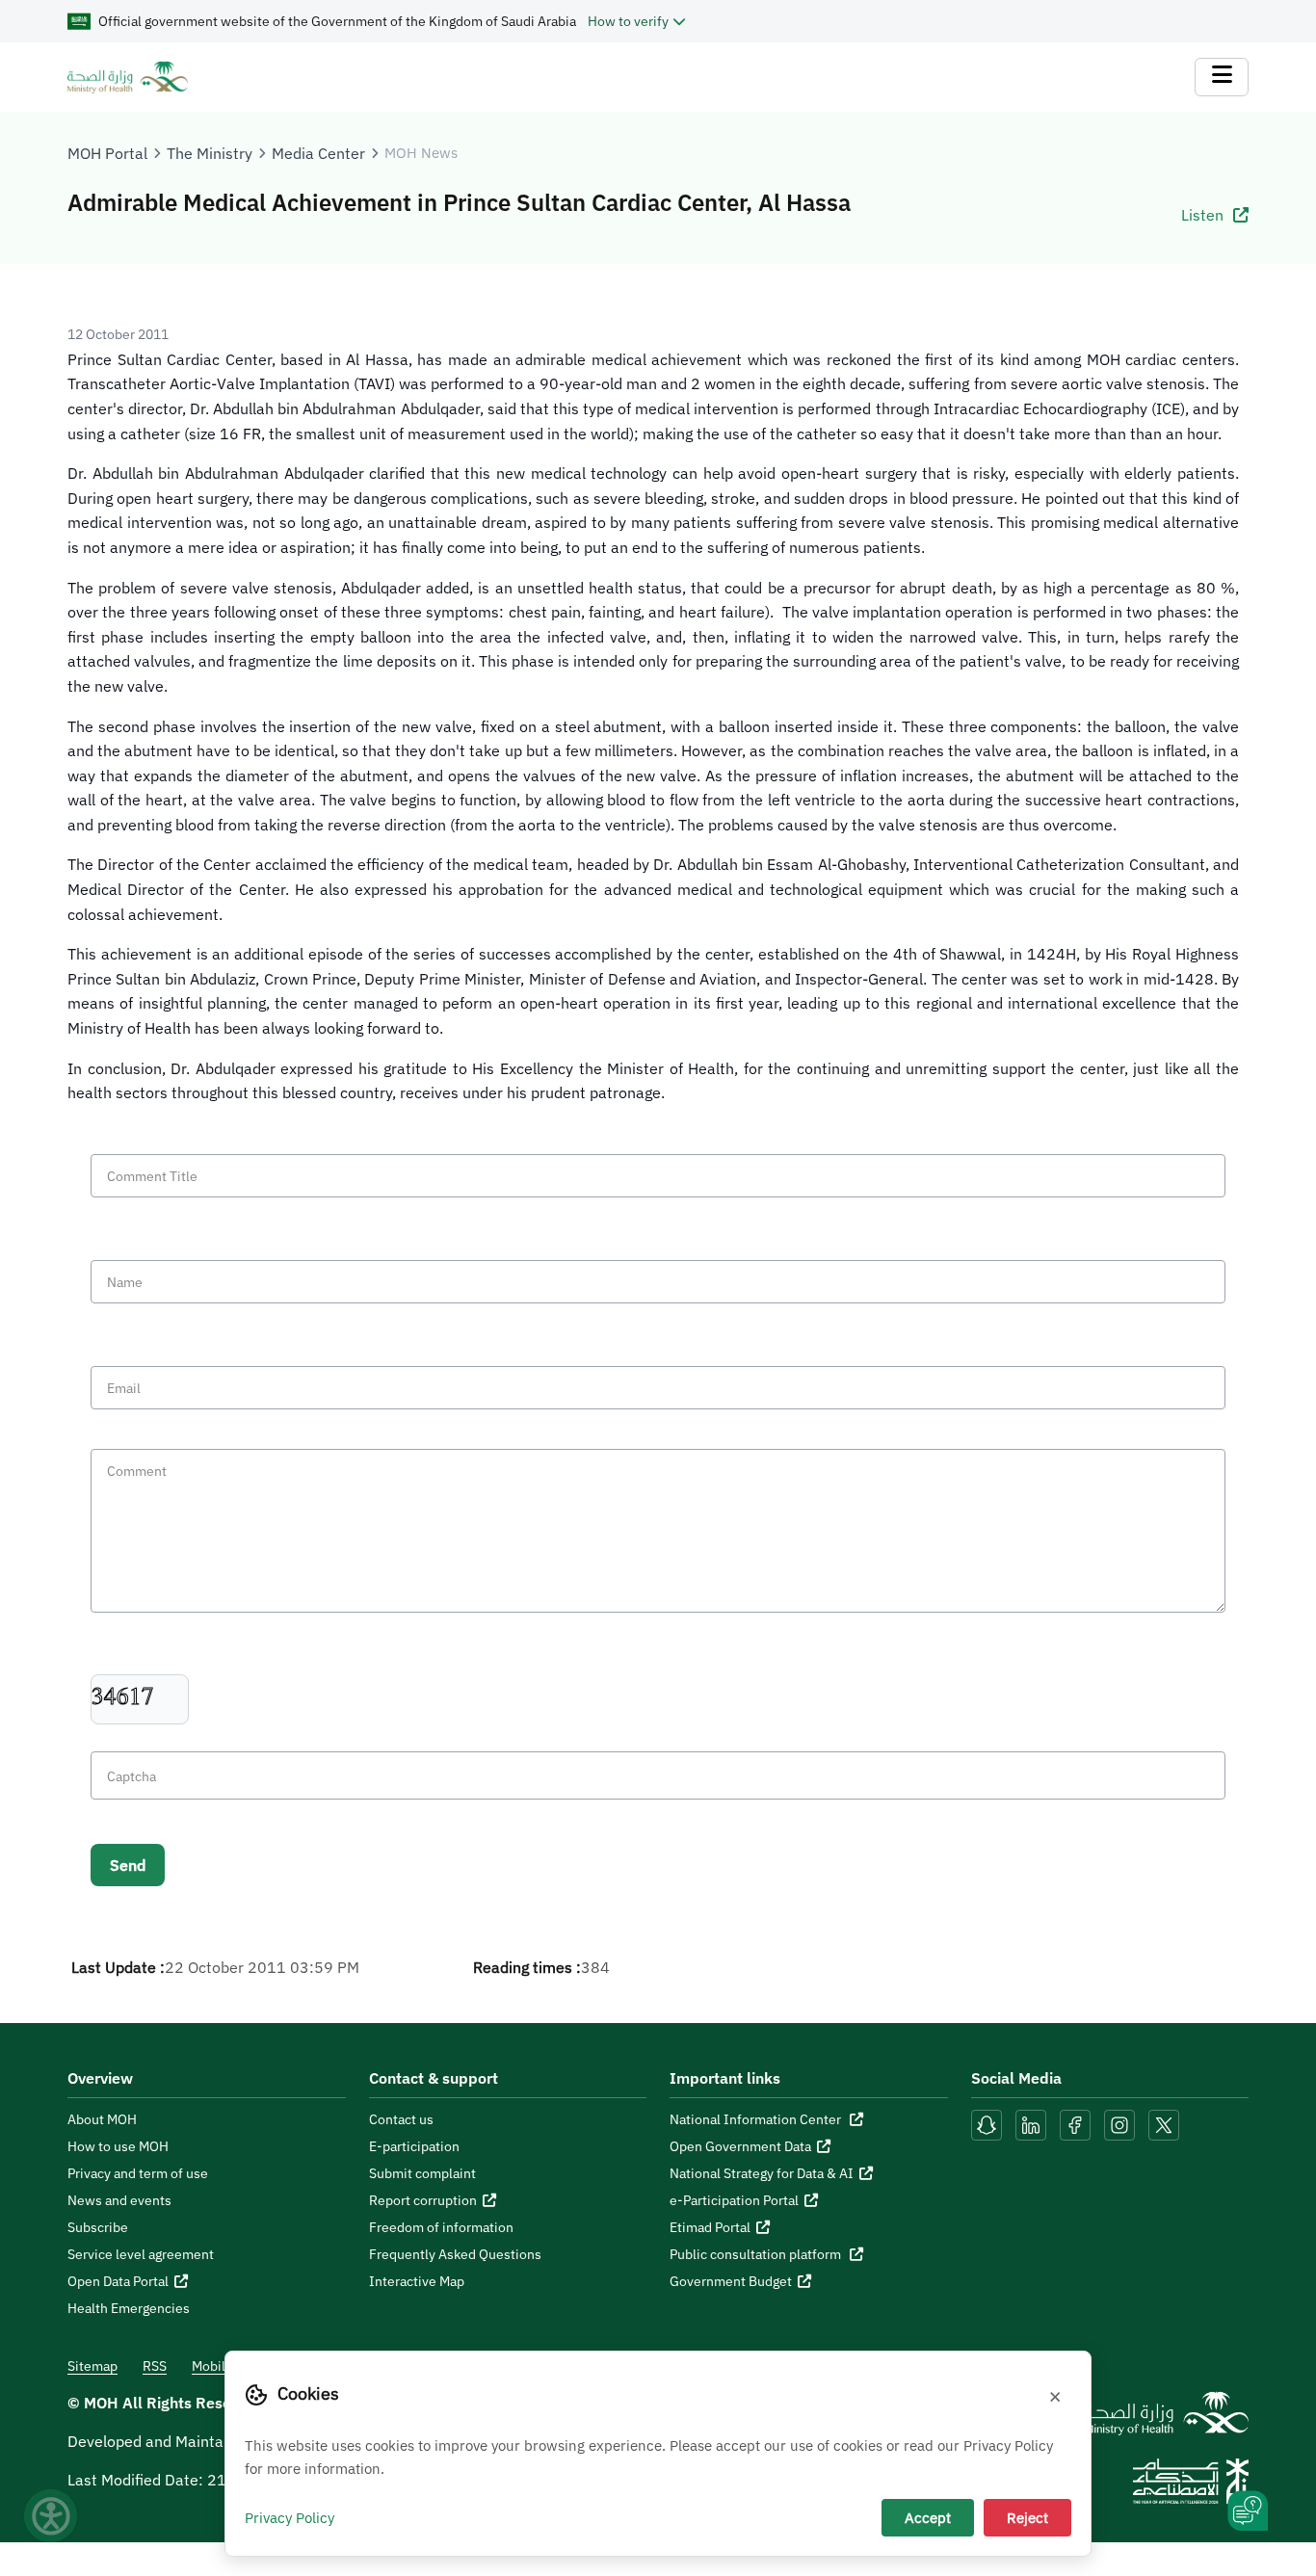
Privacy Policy (290, 2517)
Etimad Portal (710, 2227)
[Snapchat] (987, 2123)
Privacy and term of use (138, 2173)
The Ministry (210, 153)
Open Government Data (740, 2146)
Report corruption (423, 2200)
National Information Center (757, 2119)
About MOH (102, 2119)
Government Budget (731, 2281)
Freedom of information (441, 2227)
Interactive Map (417, 2281)
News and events (119, 2200)
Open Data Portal (118, 2281)
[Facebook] (1075, 2123)
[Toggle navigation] (1222, 77)
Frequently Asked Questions (455, 2254)
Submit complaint (422, 2173)
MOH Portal (107, 153)
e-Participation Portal (734, 2200)
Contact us (401, 2119)
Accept (928, 2517)
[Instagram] (1119, 2123)
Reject (1027, 2517)
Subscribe (98, 2227)
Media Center (318, 153)
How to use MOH (118, 2146)
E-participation (414, 2146)
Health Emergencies (129, 2308)
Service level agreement (141, 2254)
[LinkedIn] (1033, 2123)
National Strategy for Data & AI (762, 2173)
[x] (1164, 2123)
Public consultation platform (757, 2254)
